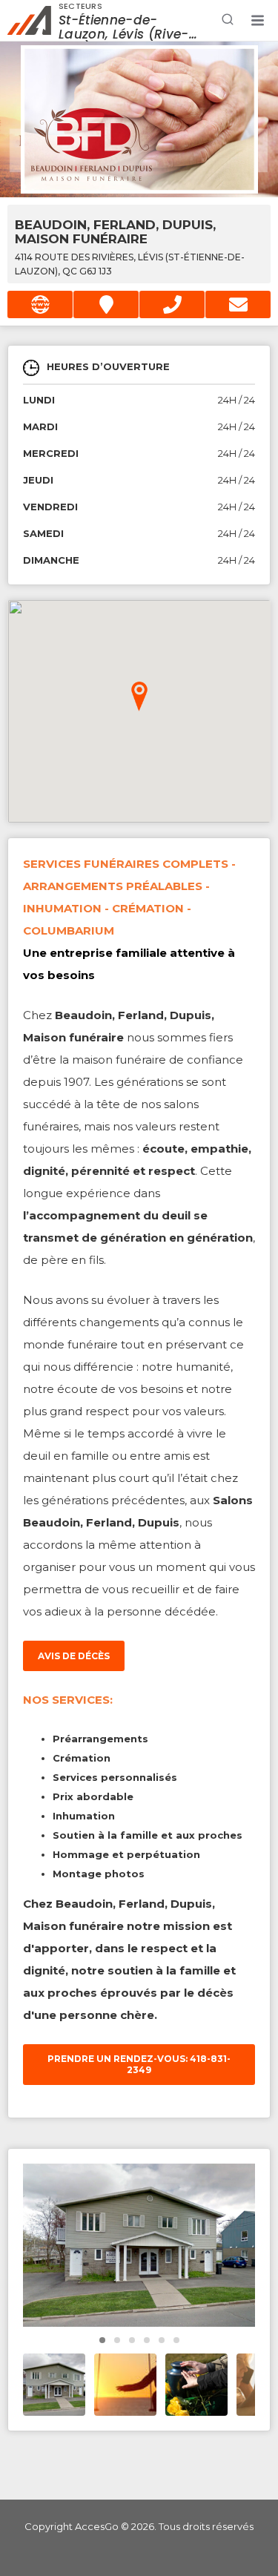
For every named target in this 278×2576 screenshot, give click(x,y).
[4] (162, 2340)
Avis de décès (74, 1656)
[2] (132, 2340)
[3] (147, 2340)
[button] (257, 21)
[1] (117, 2340)
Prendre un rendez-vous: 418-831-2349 (139, 2064)
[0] (102, 2340)
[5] (176, 2340)
